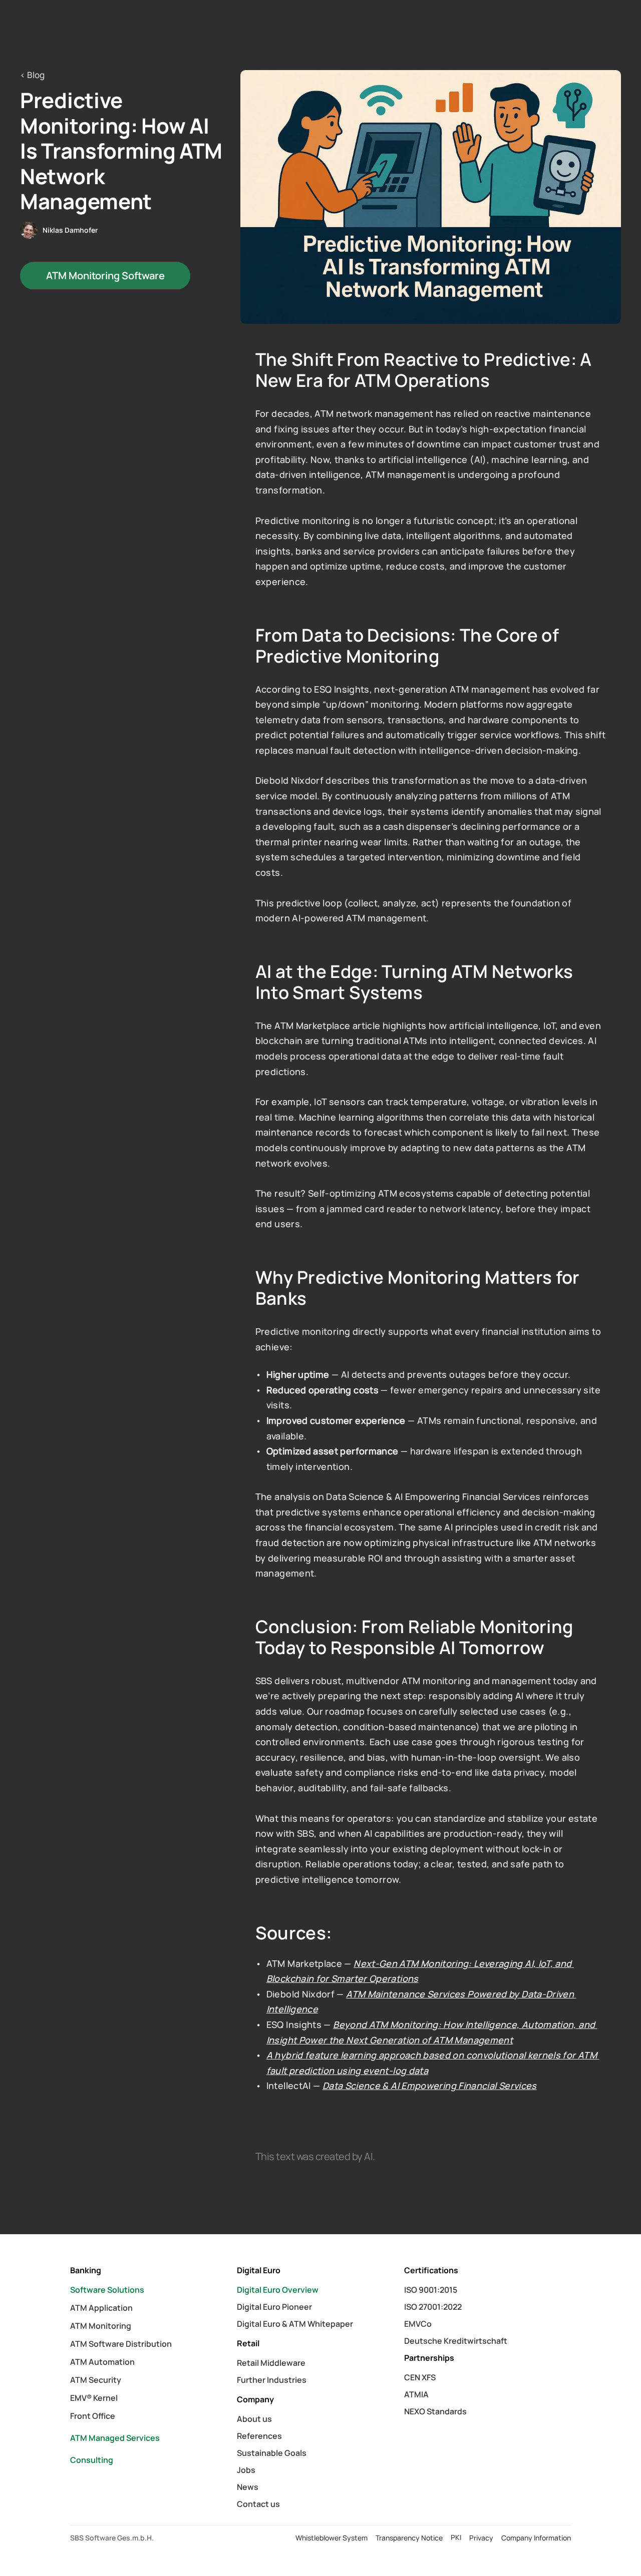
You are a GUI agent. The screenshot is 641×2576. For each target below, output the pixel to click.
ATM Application (101, 2308)
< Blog (32, 75)
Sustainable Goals (272, 2453)
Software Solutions (107, 2290)
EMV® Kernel (94, 2398)
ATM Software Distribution (121, 2344)
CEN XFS (420, 2377)
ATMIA (416, 2394)
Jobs (246, 2470)
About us (254, 2419)
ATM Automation (102, 2362)
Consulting (92, 2460)
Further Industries (272, 2380)
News (248, 2487)
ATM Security (96, 2380)
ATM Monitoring (101, 2326)
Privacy (481, 2538)
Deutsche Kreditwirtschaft (456, 2341)
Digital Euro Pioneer (274, 2307)
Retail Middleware (271, 2363)
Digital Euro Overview (278, 2290)
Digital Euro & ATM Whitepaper (295, 2324)
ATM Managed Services (115, 2438)
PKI (456, 2537)
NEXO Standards (435, 2411)
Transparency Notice (409, 2538)
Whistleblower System (332, 2538)
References (259, 2436)
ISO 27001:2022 (433, 2307)
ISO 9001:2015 (431, 2290)
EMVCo (418, 2324)
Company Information (536, 2538)
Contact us (258, 2504)
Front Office (93, 2416)
